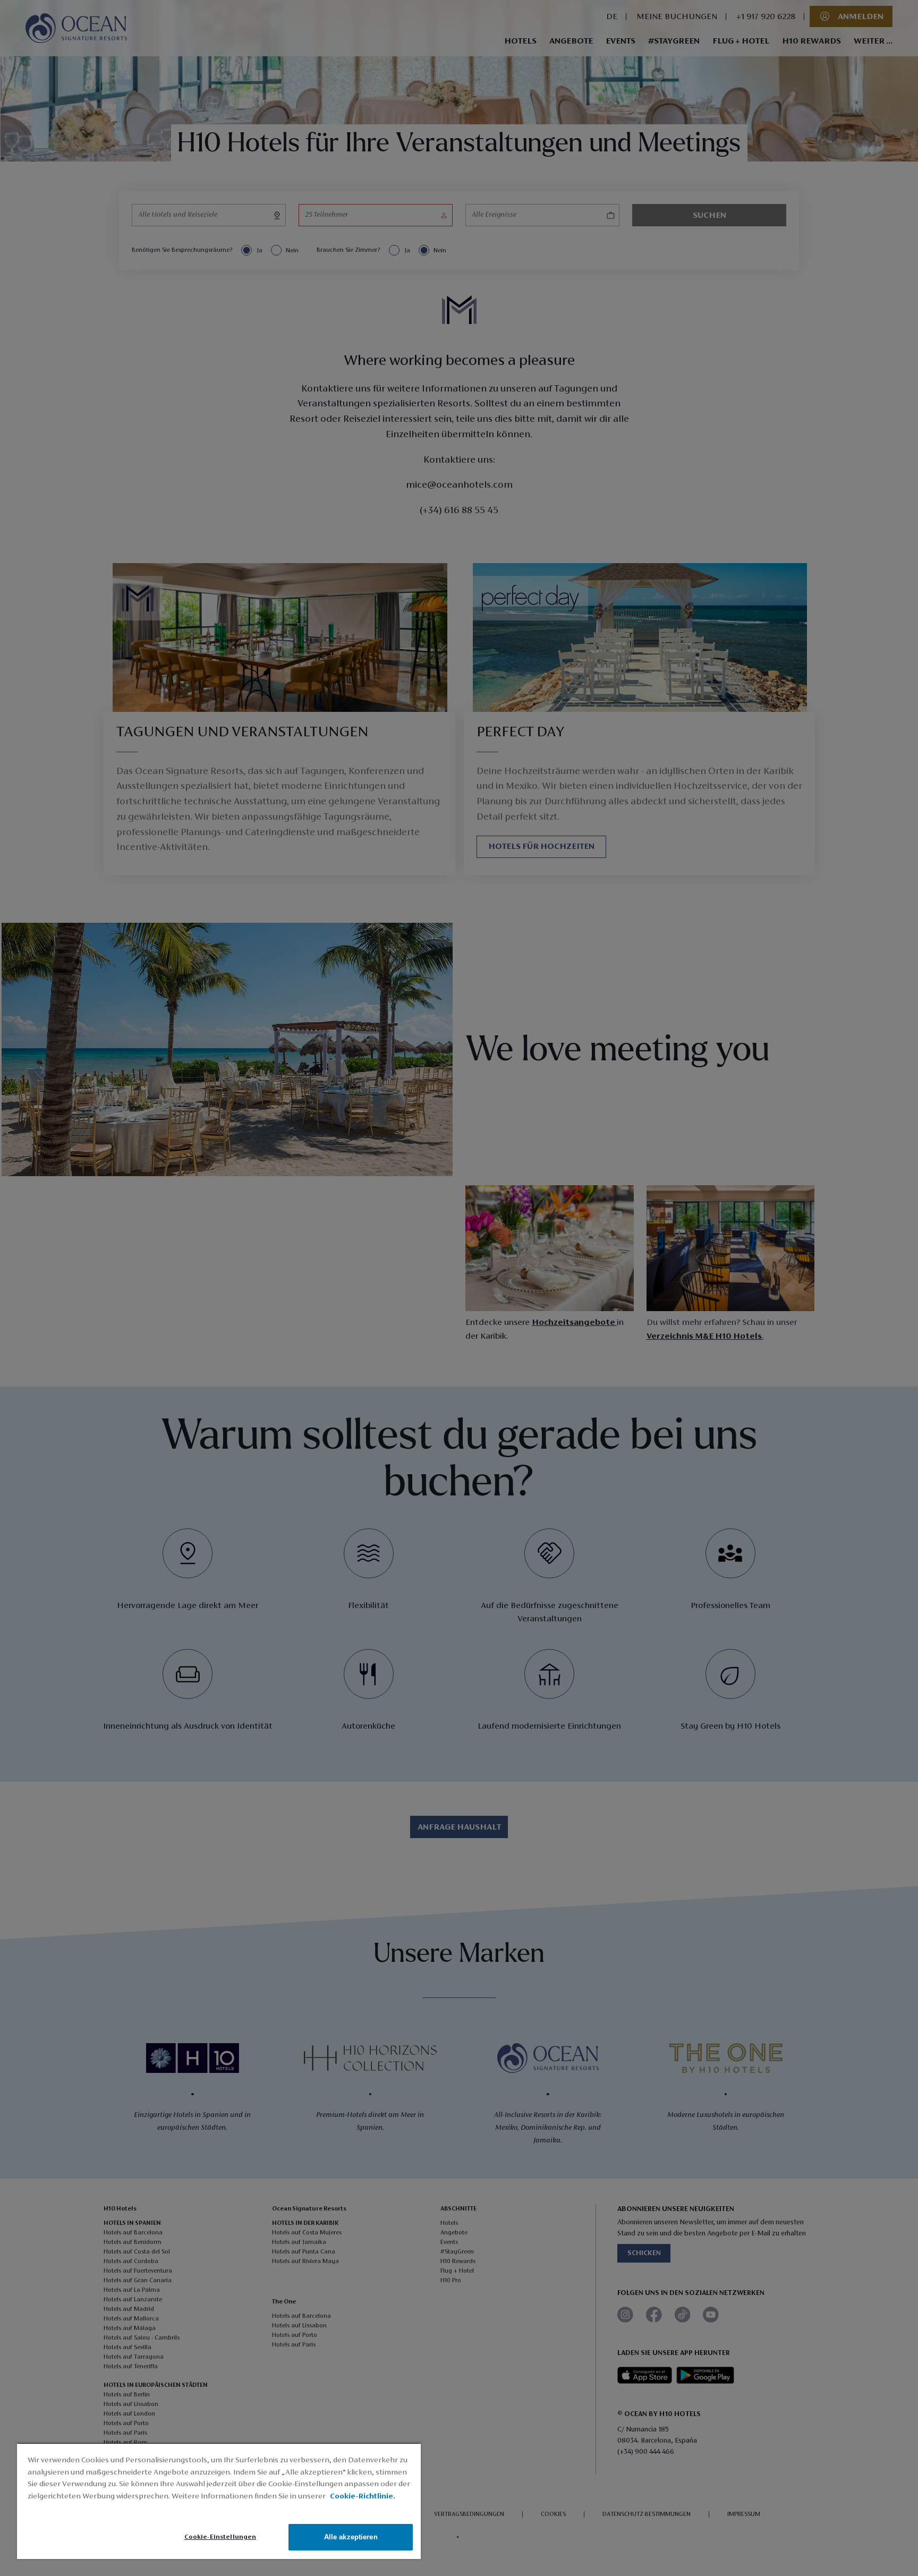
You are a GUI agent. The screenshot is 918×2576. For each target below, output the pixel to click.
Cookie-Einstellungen (220, 2537)
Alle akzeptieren (351, 2537)
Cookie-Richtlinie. (363, 2497)
